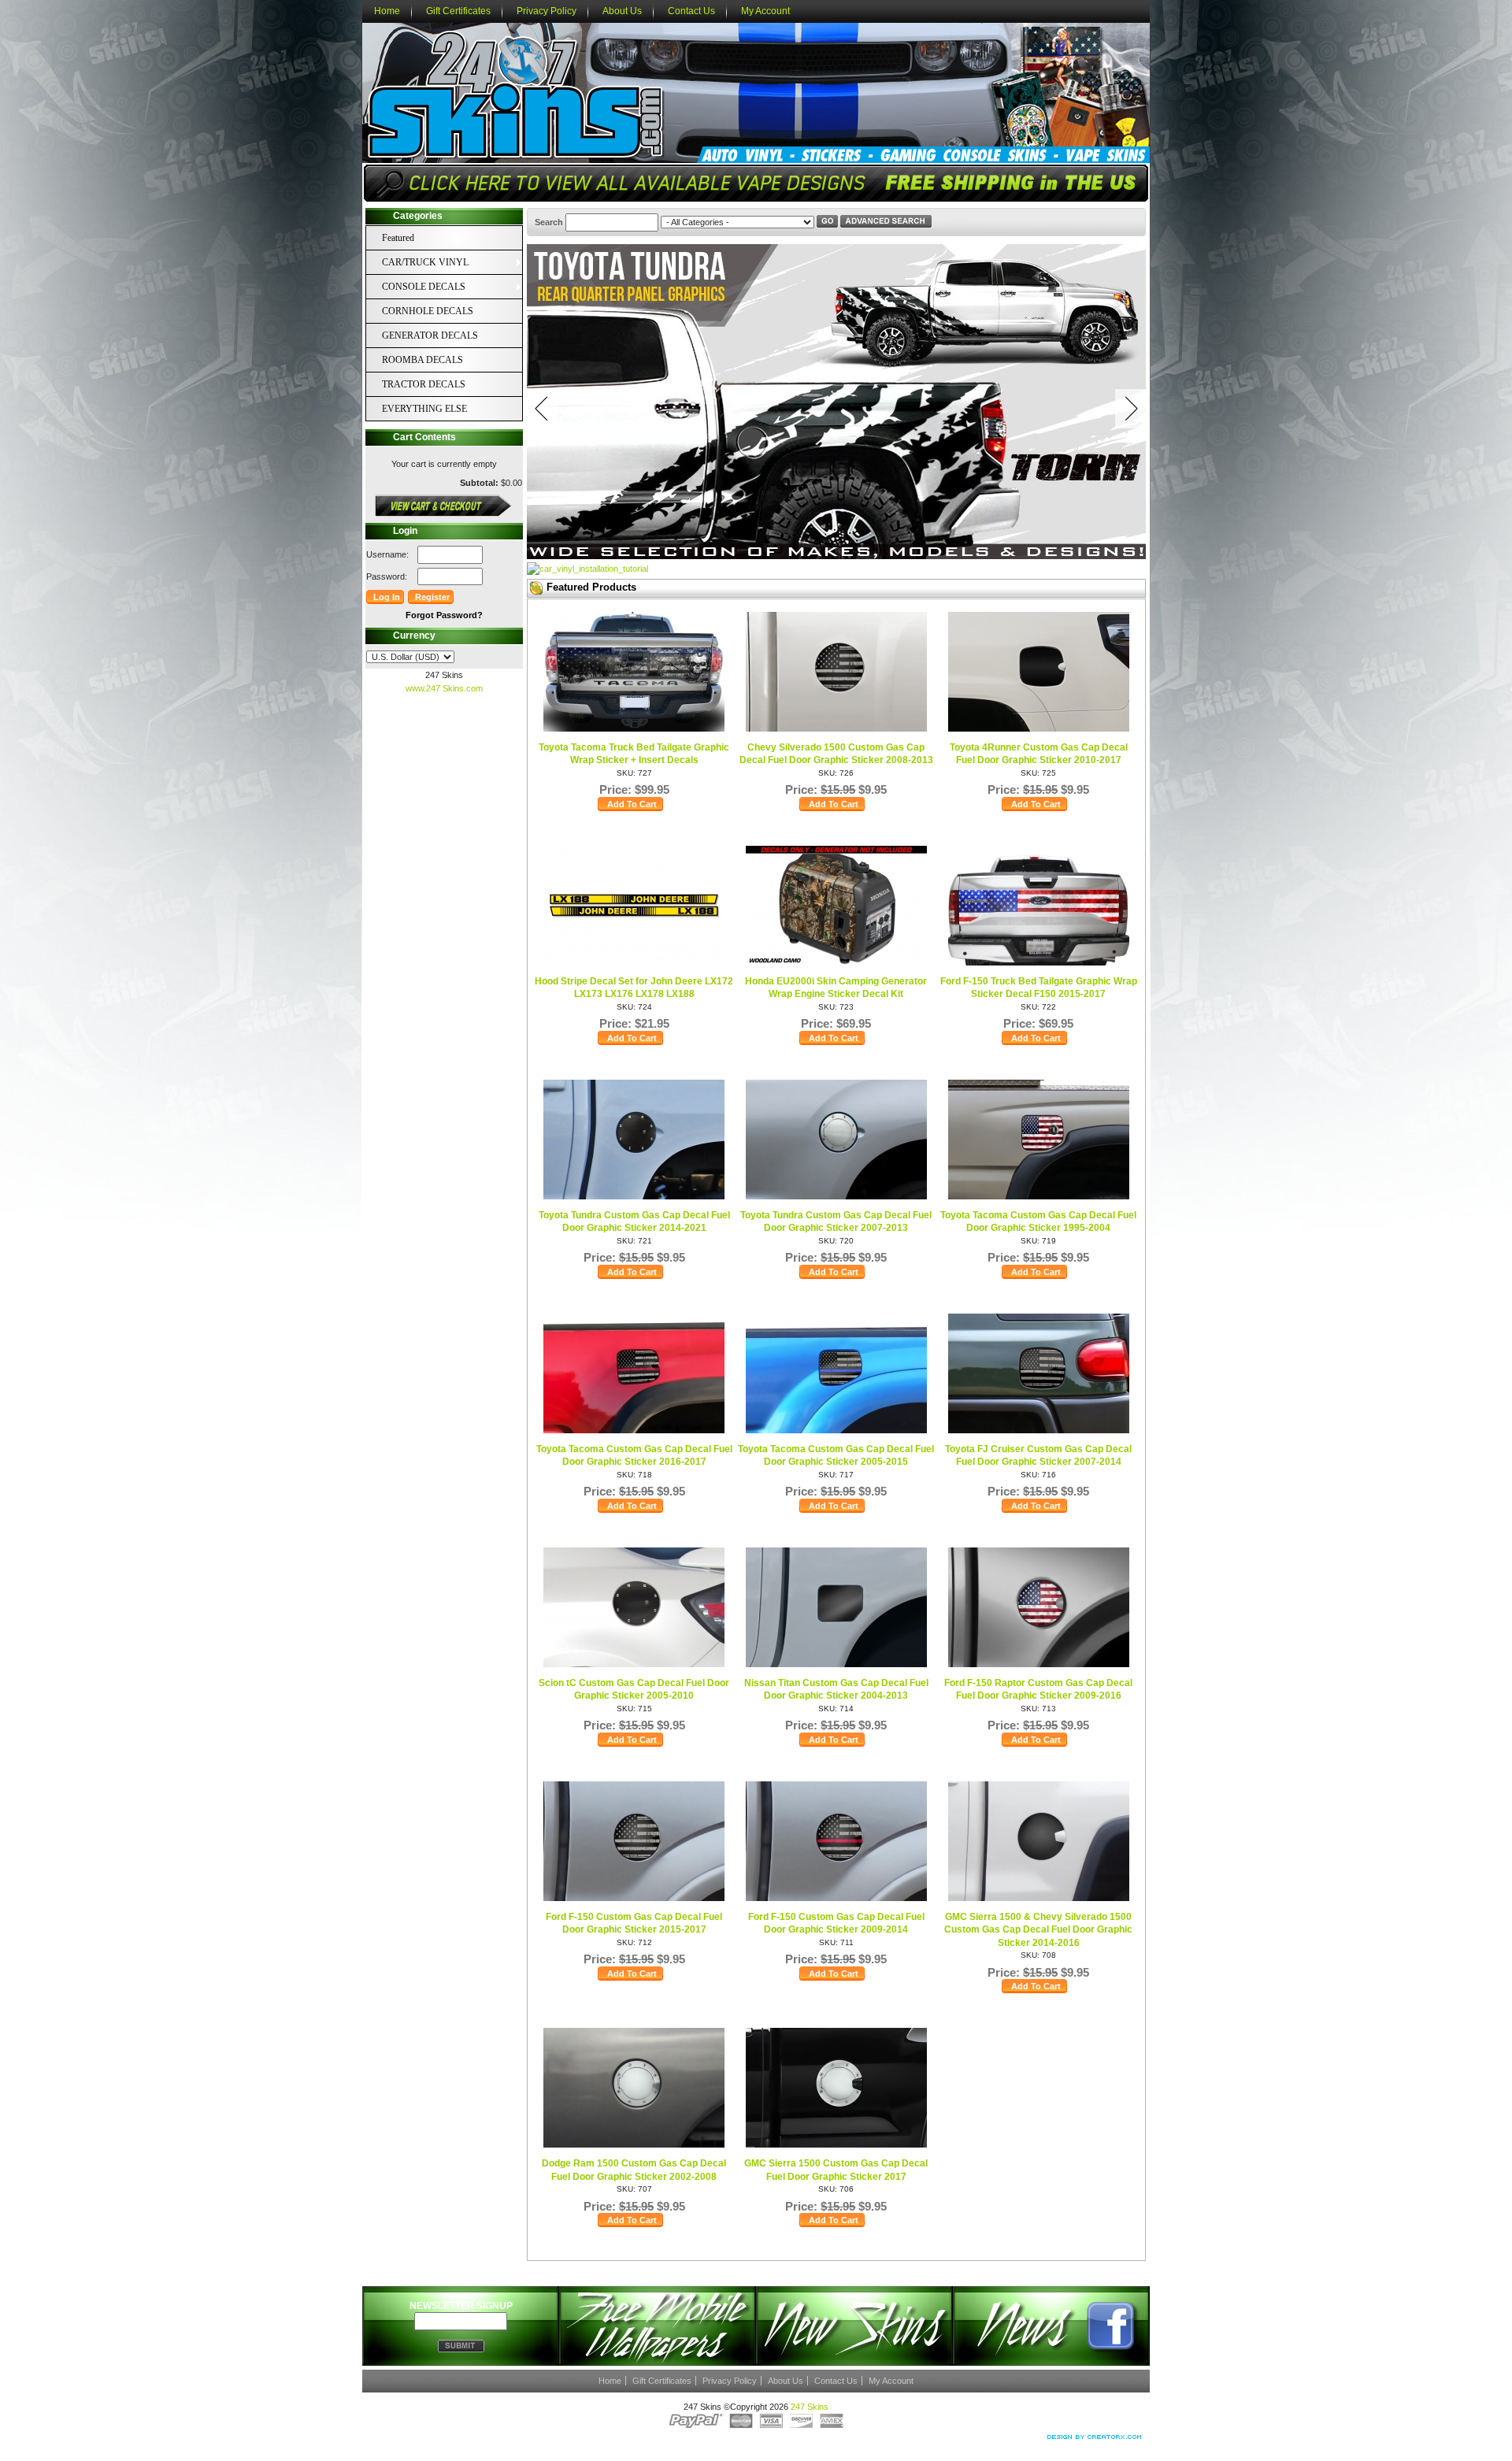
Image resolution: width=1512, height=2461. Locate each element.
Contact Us (691, 11)
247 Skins (810, 2407)
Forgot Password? (444, 615)
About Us (622, 11)
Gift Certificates (458, 11)
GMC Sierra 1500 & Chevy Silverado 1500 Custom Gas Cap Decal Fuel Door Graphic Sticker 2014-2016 (1038, 1930)
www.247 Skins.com (444, 688)
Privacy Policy (547, 11)
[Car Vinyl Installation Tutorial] (587, 569)
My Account (765, 11)
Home (387, 11)
